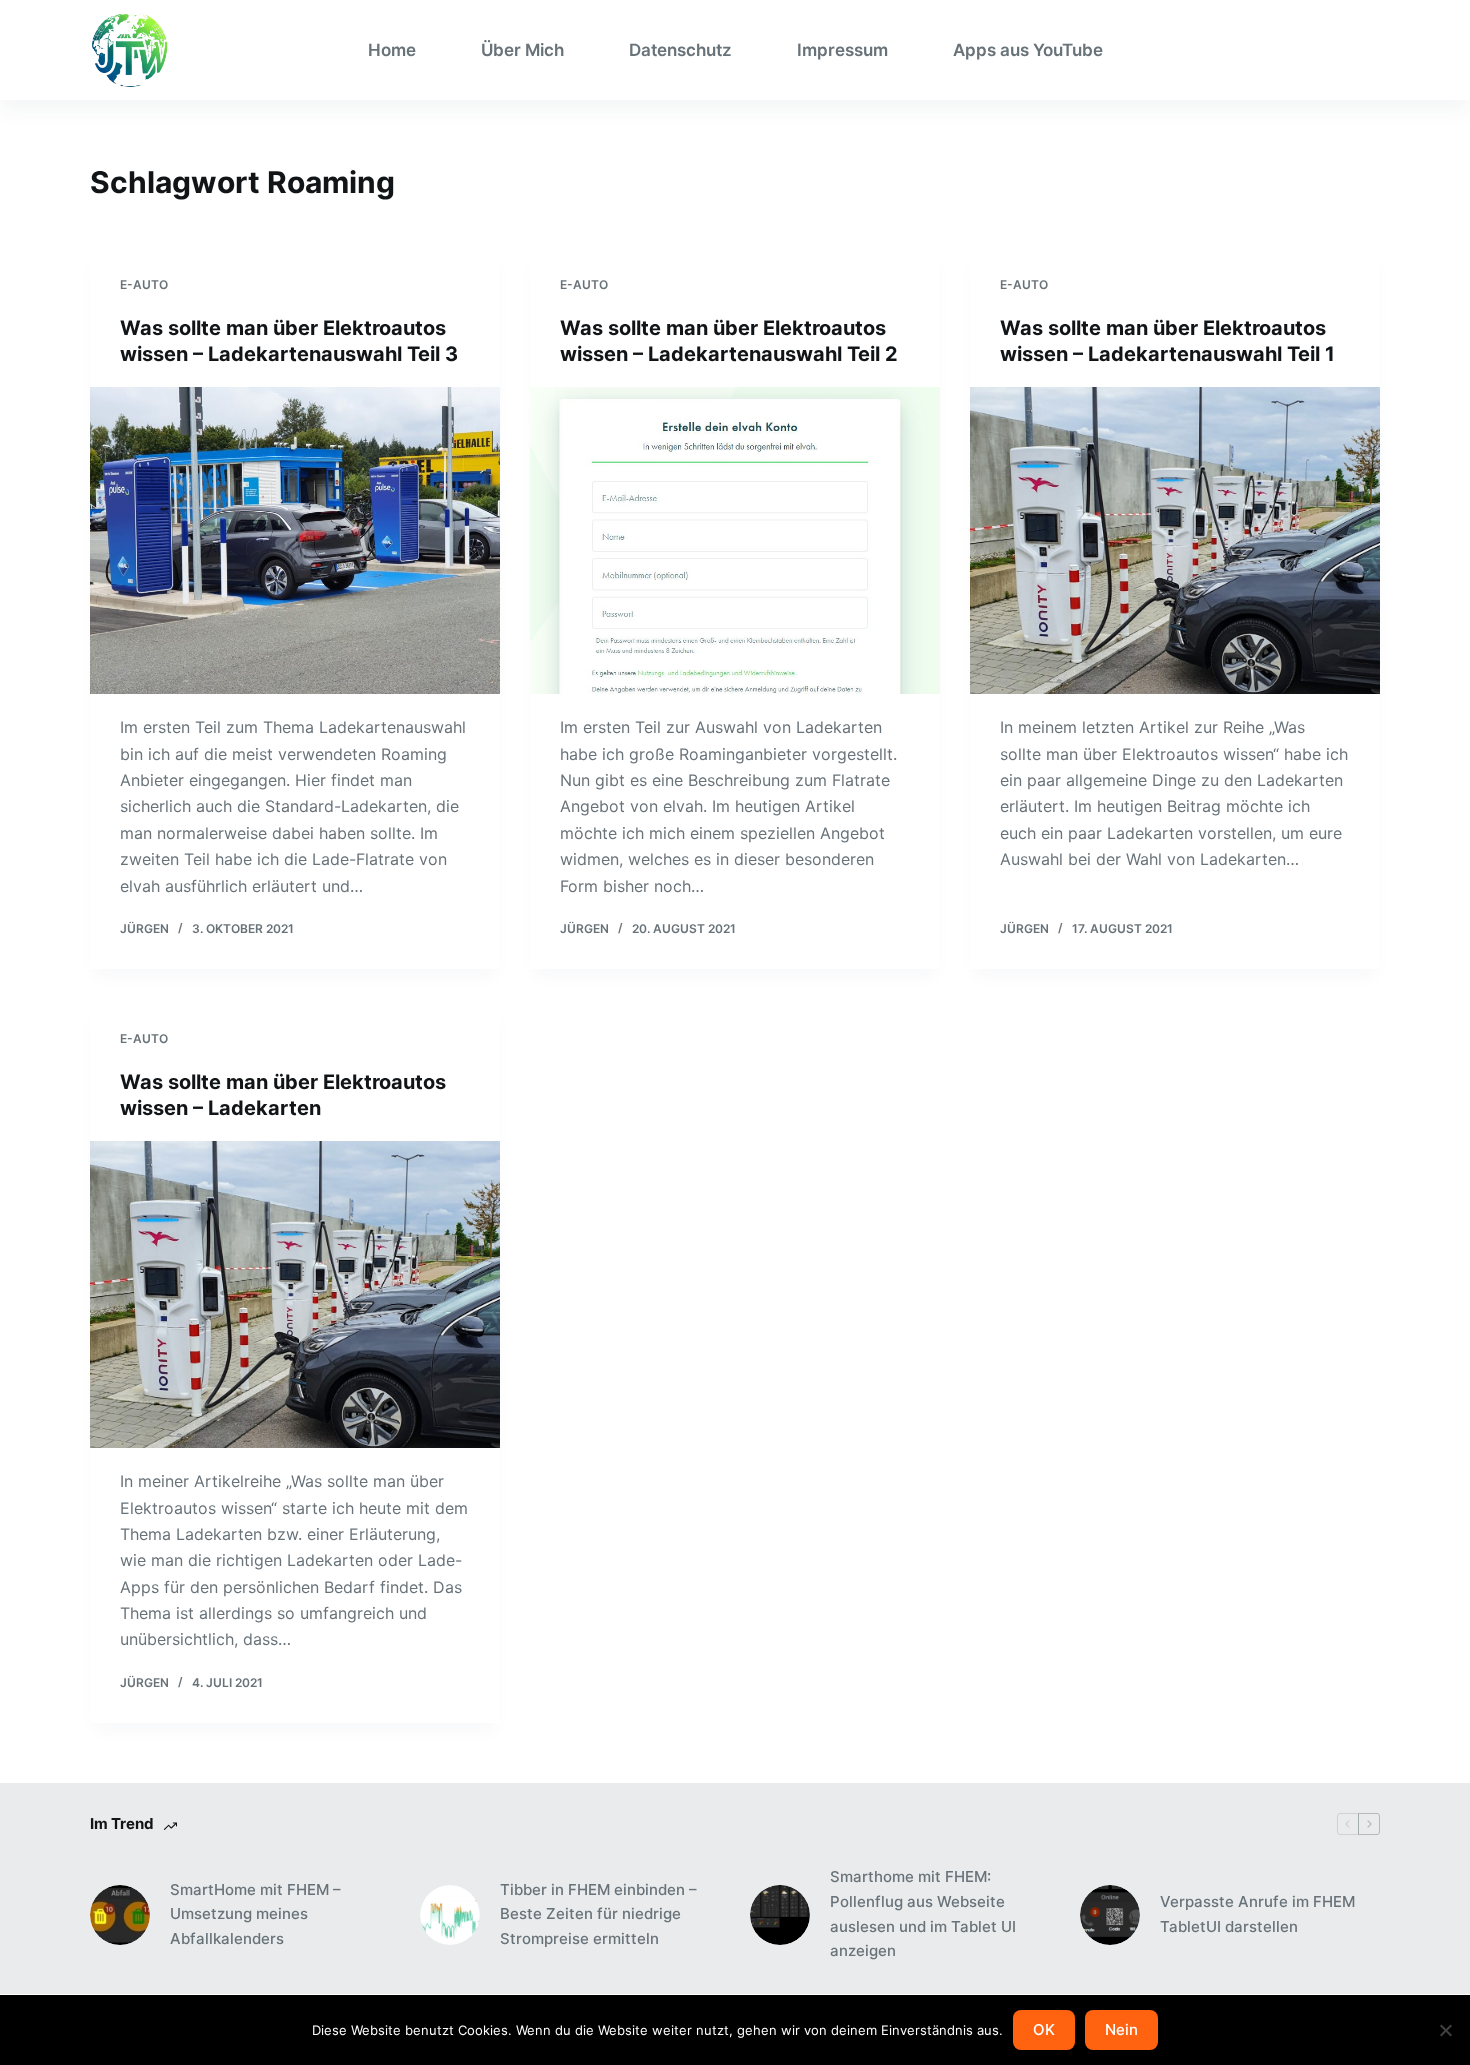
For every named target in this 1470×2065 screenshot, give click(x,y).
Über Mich (522, 50)
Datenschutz (680, 50)
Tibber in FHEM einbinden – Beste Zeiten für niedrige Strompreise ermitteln (598, 1914)
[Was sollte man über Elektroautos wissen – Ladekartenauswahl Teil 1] (1175, 541)
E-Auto (144, 284)
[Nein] (1445, 2030)
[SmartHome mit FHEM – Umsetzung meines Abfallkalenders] (120, 1915)
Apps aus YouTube (1028, 50)
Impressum (842, 50)
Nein (1121, 2029)
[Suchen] (1372, 50)
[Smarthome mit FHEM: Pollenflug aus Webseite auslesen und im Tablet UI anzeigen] (780, 1915)
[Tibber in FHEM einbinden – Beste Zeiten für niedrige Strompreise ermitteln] (450, 1915)
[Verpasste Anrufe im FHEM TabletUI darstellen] (1110, 1915)
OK (1044, 2029)
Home (392, 50)
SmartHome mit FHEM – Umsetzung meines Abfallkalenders (255, 1914)
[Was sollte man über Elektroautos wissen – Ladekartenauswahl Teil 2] (735, 541)
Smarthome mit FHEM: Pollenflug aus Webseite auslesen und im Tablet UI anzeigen (923, 1913)
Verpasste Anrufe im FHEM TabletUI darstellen (1257, 1914)
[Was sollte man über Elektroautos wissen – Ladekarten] (295, 1295)
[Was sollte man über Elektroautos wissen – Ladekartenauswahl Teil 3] (295, 541)
